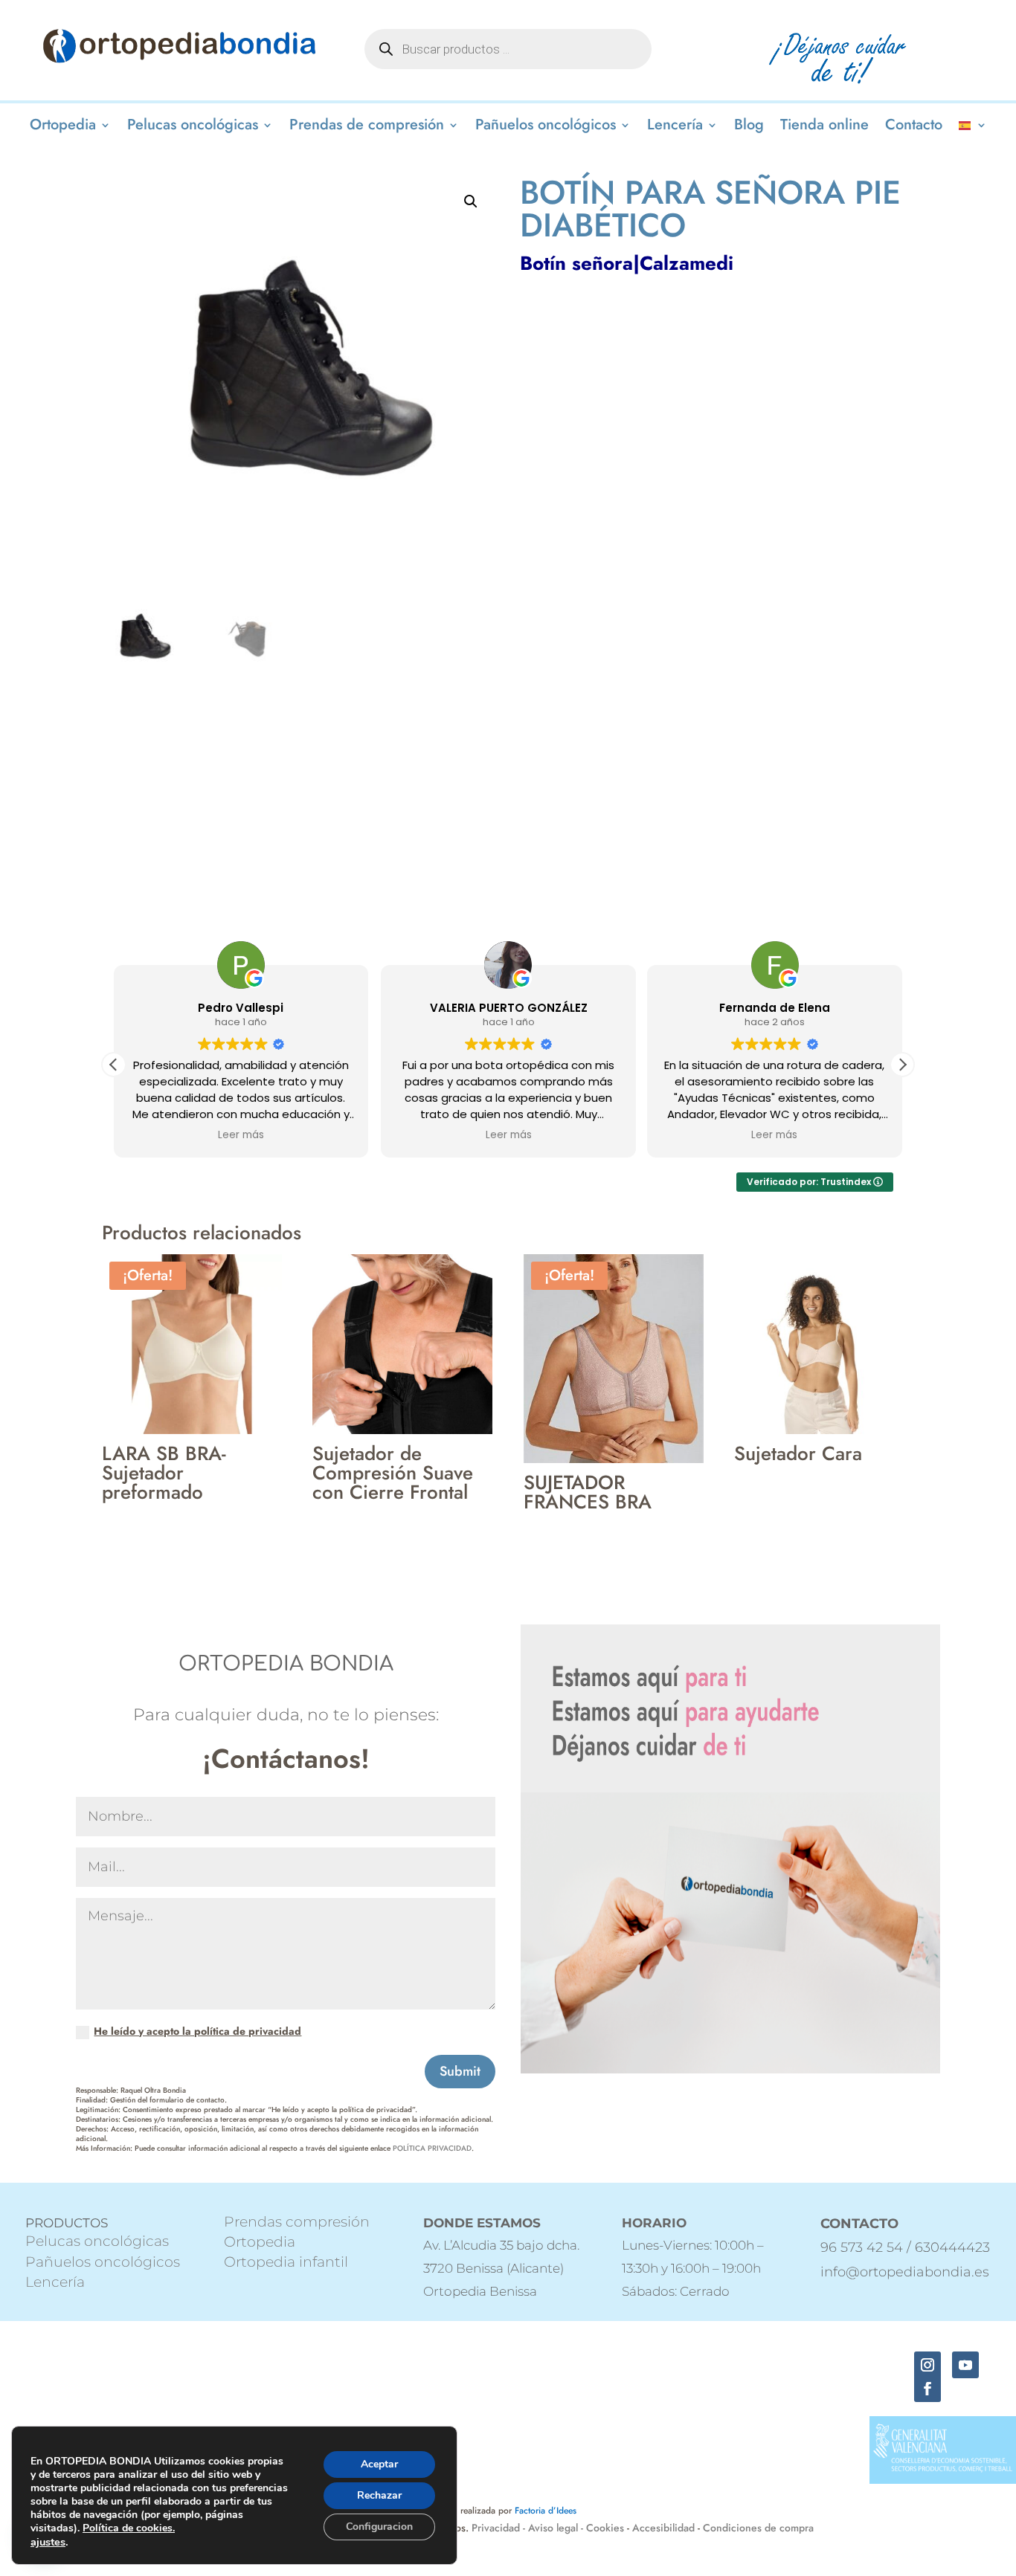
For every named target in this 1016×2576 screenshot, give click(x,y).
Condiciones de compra (758, 2528)
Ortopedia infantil (286, 2262)
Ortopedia (63, 127)
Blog (749, 127)
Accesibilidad (663, 2528)
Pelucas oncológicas (193, 127)
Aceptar (379, 2464)
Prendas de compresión (367, 127)
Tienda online (824, 127)
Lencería (675, 127)
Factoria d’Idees (546, 2511)
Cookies (605, 2528)
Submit (460, 2071)
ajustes (48, 2542)
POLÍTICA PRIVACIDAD (432, 2148)
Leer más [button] (241, 1135)
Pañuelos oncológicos (546, 127)
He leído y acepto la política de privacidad (197, 2031)
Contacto (914, 127)
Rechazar (379, 2495)
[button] (471, 201)
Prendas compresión (297, 2222)
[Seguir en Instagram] (927, 2365)
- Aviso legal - (553, 2528)
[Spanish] (973, 128)
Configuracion (379, 2527)
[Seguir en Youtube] (965, 2365)
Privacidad (497, 2528)
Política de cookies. (129, 2528)
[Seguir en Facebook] (927, 2389)
